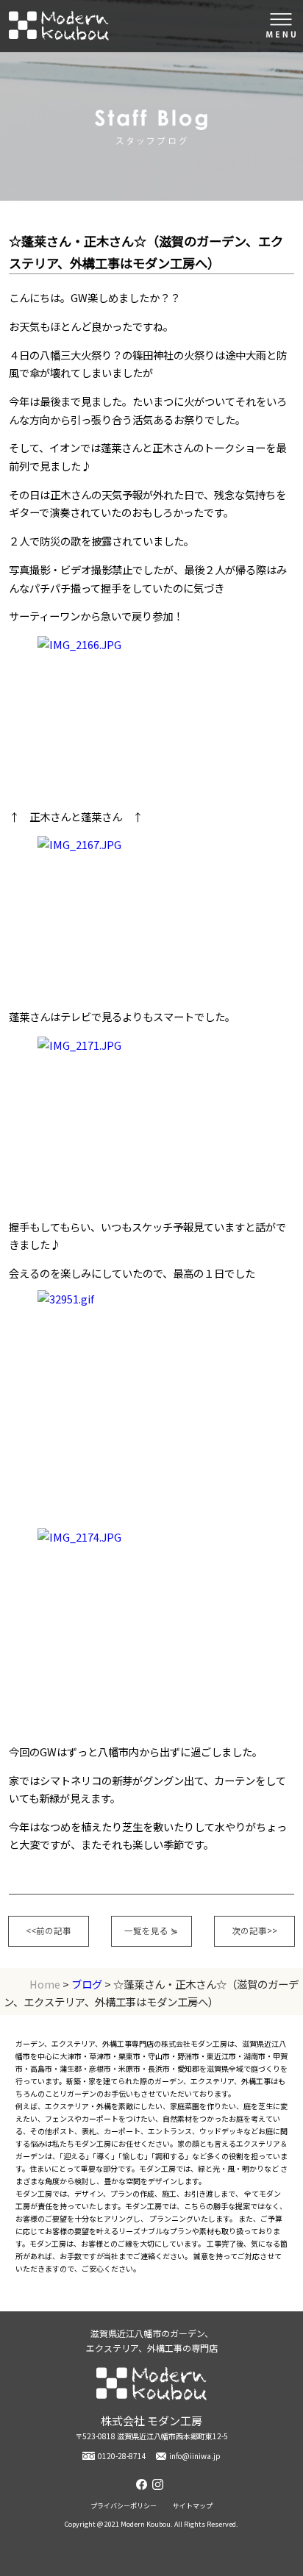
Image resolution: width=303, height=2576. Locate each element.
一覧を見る (151, 1931)
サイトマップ (193, 2506)
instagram (160, 2484)
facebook (143, 2484)
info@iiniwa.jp (195, 2456)
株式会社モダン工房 (59, 26)
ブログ (87, 1984)
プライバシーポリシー (124, 2506)
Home (45, 1984)
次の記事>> (254, 1931)
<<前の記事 (49, 1931)
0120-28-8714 (122, 2456)
